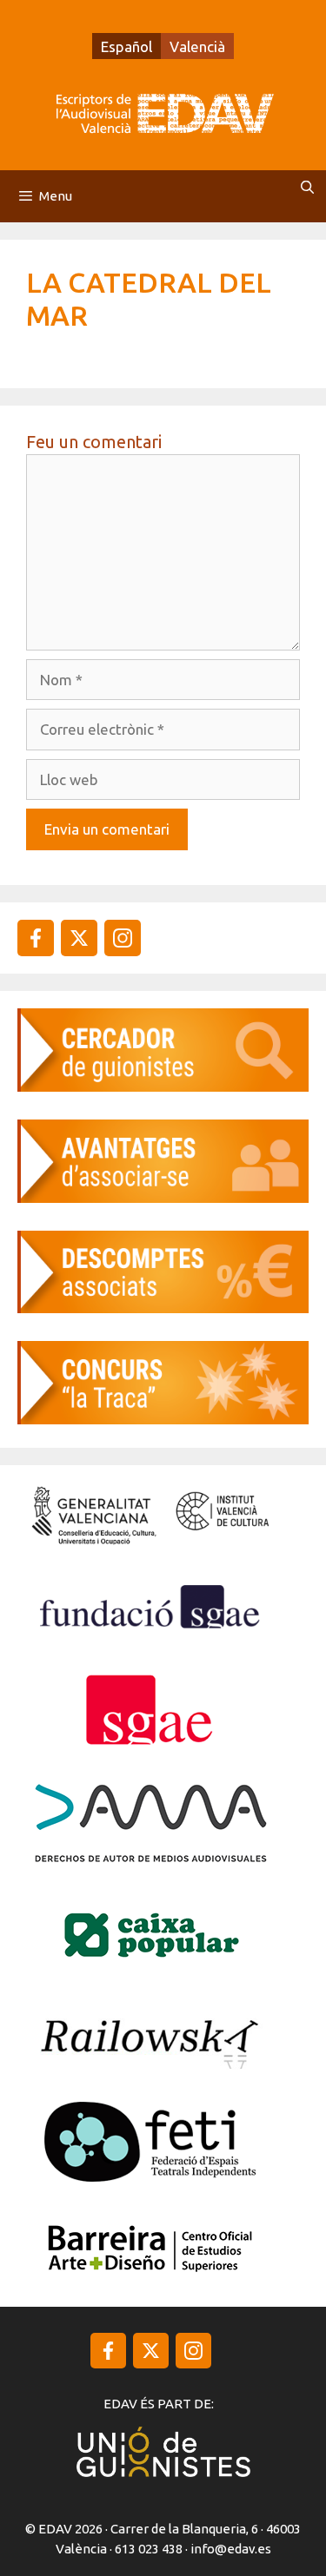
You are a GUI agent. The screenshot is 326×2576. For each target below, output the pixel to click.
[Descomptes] (163, 1308)
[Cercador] (163, 1086)
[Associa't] (163, 1197)
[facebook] (36, 938)
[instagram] (79, 938)
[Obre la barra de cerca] (307, 188)
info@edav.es (231, 2549)
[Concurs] (163, 1419)
